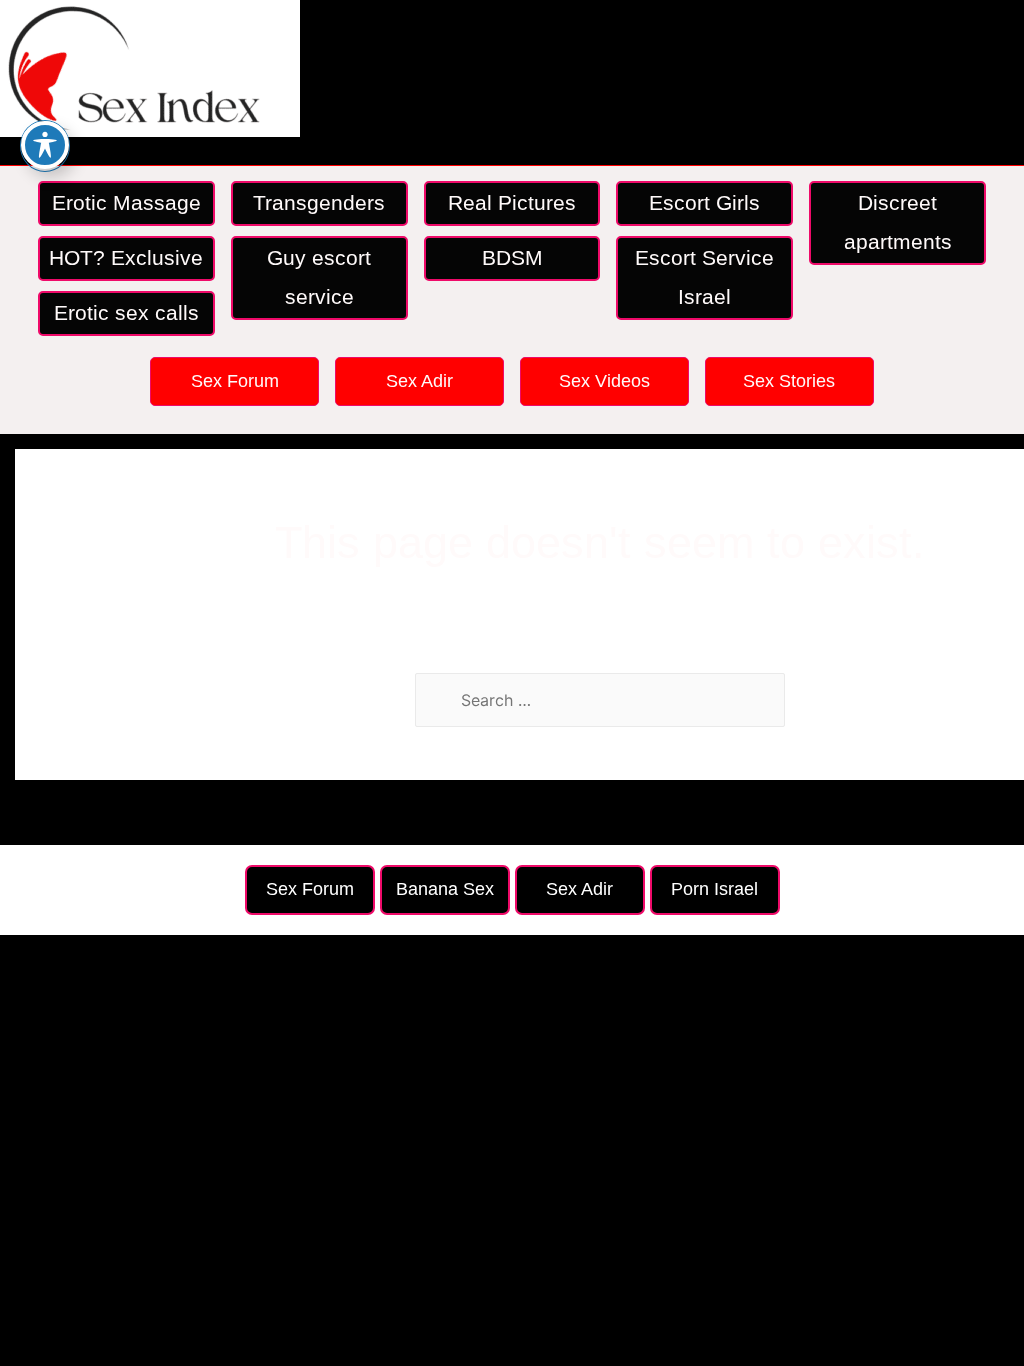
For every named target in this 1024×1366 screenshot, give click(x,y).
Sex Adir (419, 381)
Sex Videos (604, 381)
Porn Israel (714, 889)
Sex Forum (235, 381)
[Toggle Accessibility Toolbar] (45, 145)
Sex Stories (789, 381)
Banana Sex (445, 889)
